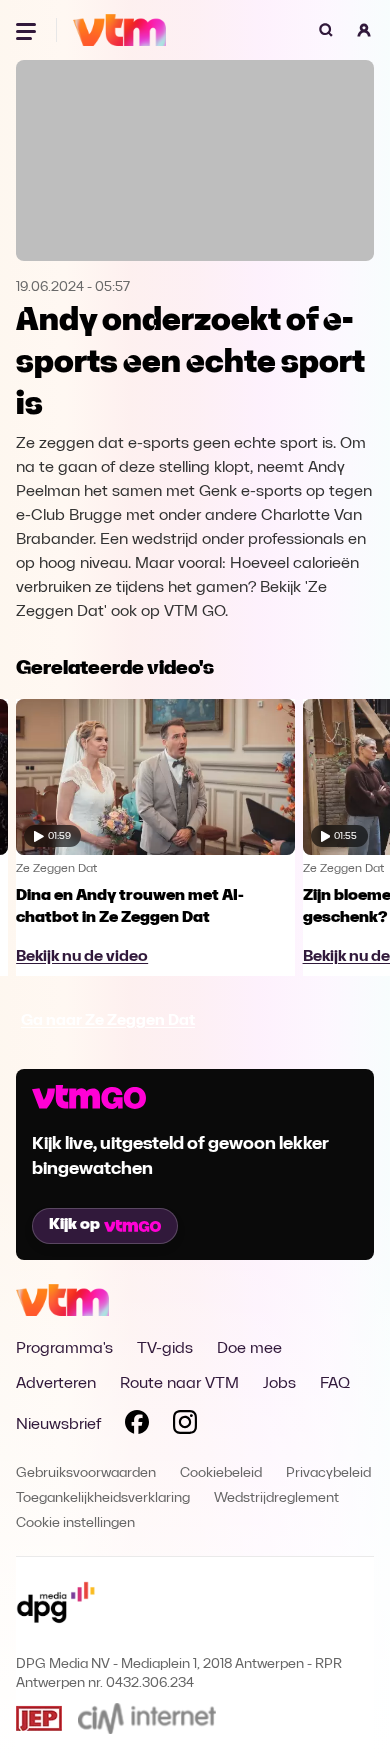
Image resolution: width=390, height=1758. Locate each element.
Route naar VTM (179, 1384)
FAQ (335, 1384)
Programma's (64, 1349)
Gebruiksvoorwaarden (86, 1473)
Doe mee (249, 1349)
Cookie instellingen (75, 1523)
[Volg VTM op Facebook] (137, 1426)
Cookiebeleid (221, 1473)
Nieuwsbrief (58, 1425)
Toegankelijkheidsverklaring (103, 1498)
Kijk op (74, 1225)
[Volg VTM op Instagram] (185, 1426)
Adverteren (56, 1384)
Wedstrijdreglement (276, 1498)
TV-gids (165, 1349)
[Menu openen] (28, 30)
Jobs (279, 1384)
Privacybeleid (328, 1473)
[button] (364, 30)
